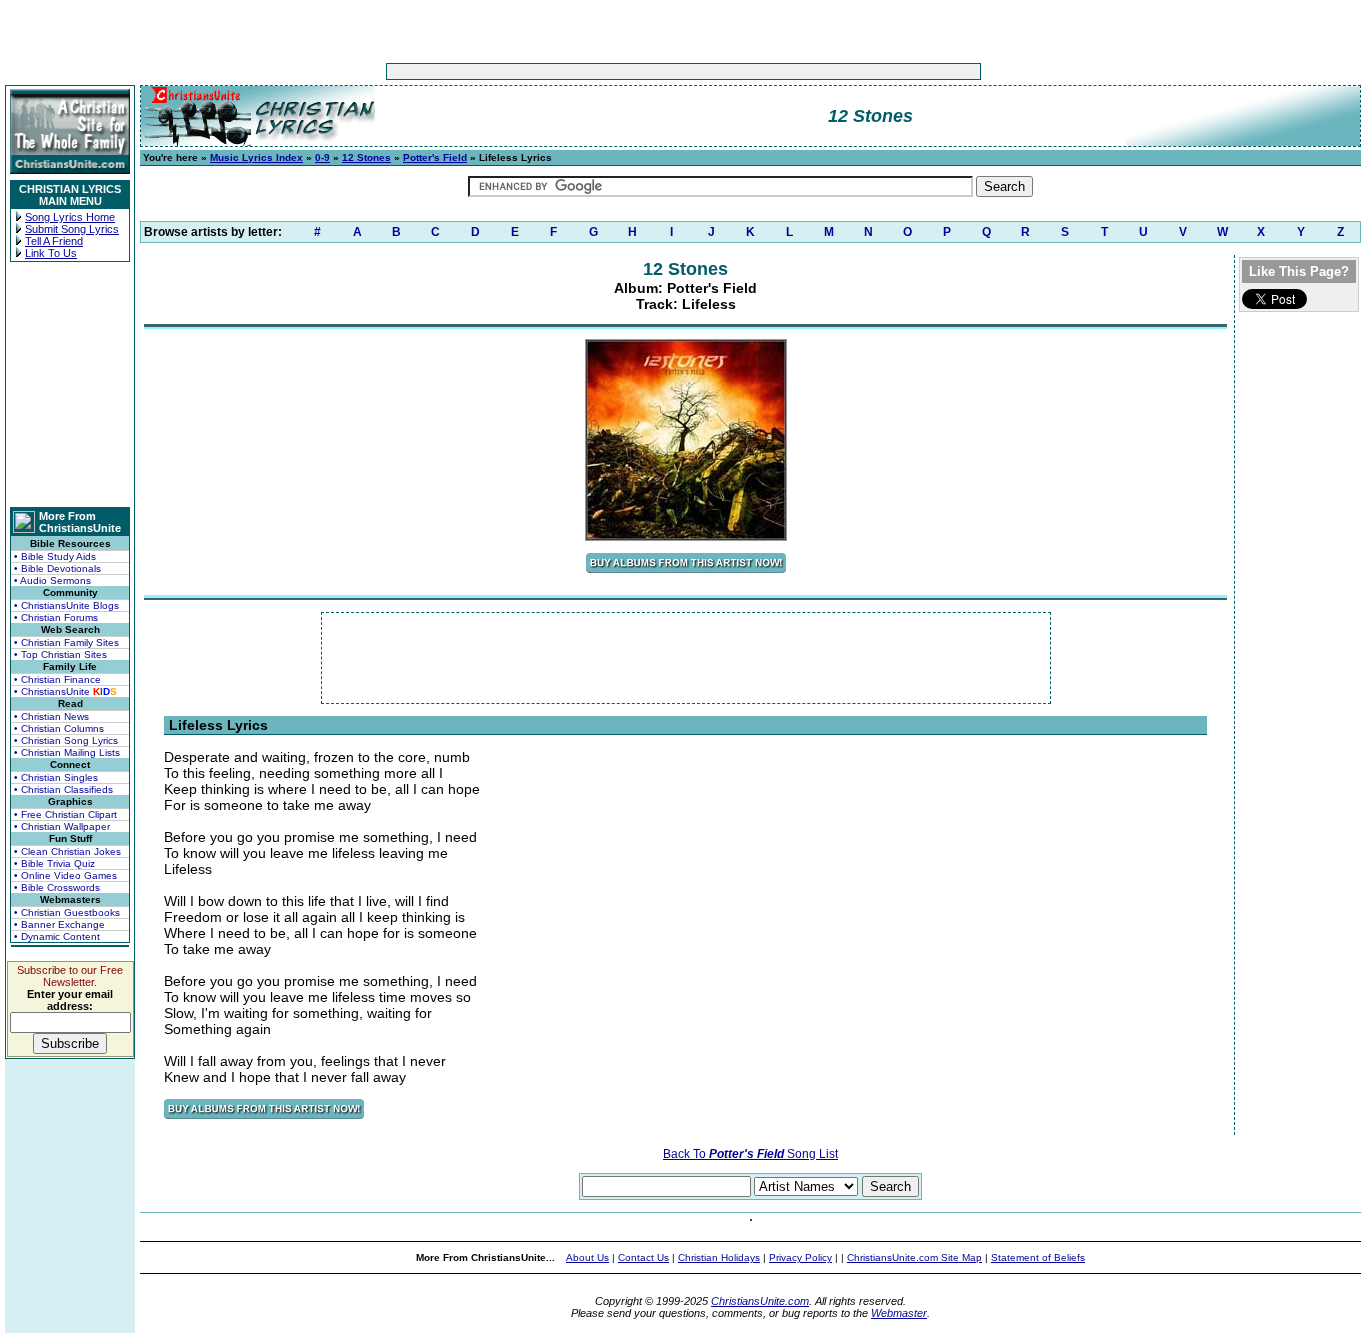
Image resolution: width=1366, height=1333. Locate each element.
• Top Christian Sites (60, 654)
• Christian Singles (56, 777)
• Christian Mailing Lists (67, 752)
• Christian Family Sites (66, 642)
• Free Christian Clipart (65, 814)
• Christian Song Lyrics (66, 740)
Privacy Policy (800, 1257)
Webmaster (899, 1313)
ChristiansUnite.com (760, 1301)
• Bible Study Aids (55, 556)
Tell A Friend (54, 241)
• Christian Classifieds (63, 789)
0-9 (322, 157)
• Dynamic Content (57, 936)
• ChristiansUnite (65, 691)
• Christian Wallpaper (62, 826)
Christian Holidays (719, 1257)
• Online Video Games (65, 875)
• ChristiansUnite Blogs (66, 605)
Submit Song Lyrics (72, 229)
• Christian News (51, 716)
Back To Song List (750, 1154)
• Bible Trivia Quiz (54, 863)
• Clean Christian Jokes (67, 851)
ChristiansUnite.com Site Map (914, 1257)
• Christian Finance (57, 679)
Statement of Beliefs (1038, 1257)
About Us (587, 1257)
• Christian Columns (59, 728)
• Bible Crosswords (57, 887)
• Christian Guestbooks (67, 912)
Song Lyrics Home (70, 217)
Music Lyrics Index (256, 157)
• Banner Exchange (59, 924)
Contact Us (643, 1257)
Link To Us (51, 253)
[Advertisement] (621, 71)
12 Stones (366, 157)
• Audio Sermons (52, 580)
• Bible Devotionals (57, 568)
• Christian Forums (56, 617)
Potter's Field (435, 157)
